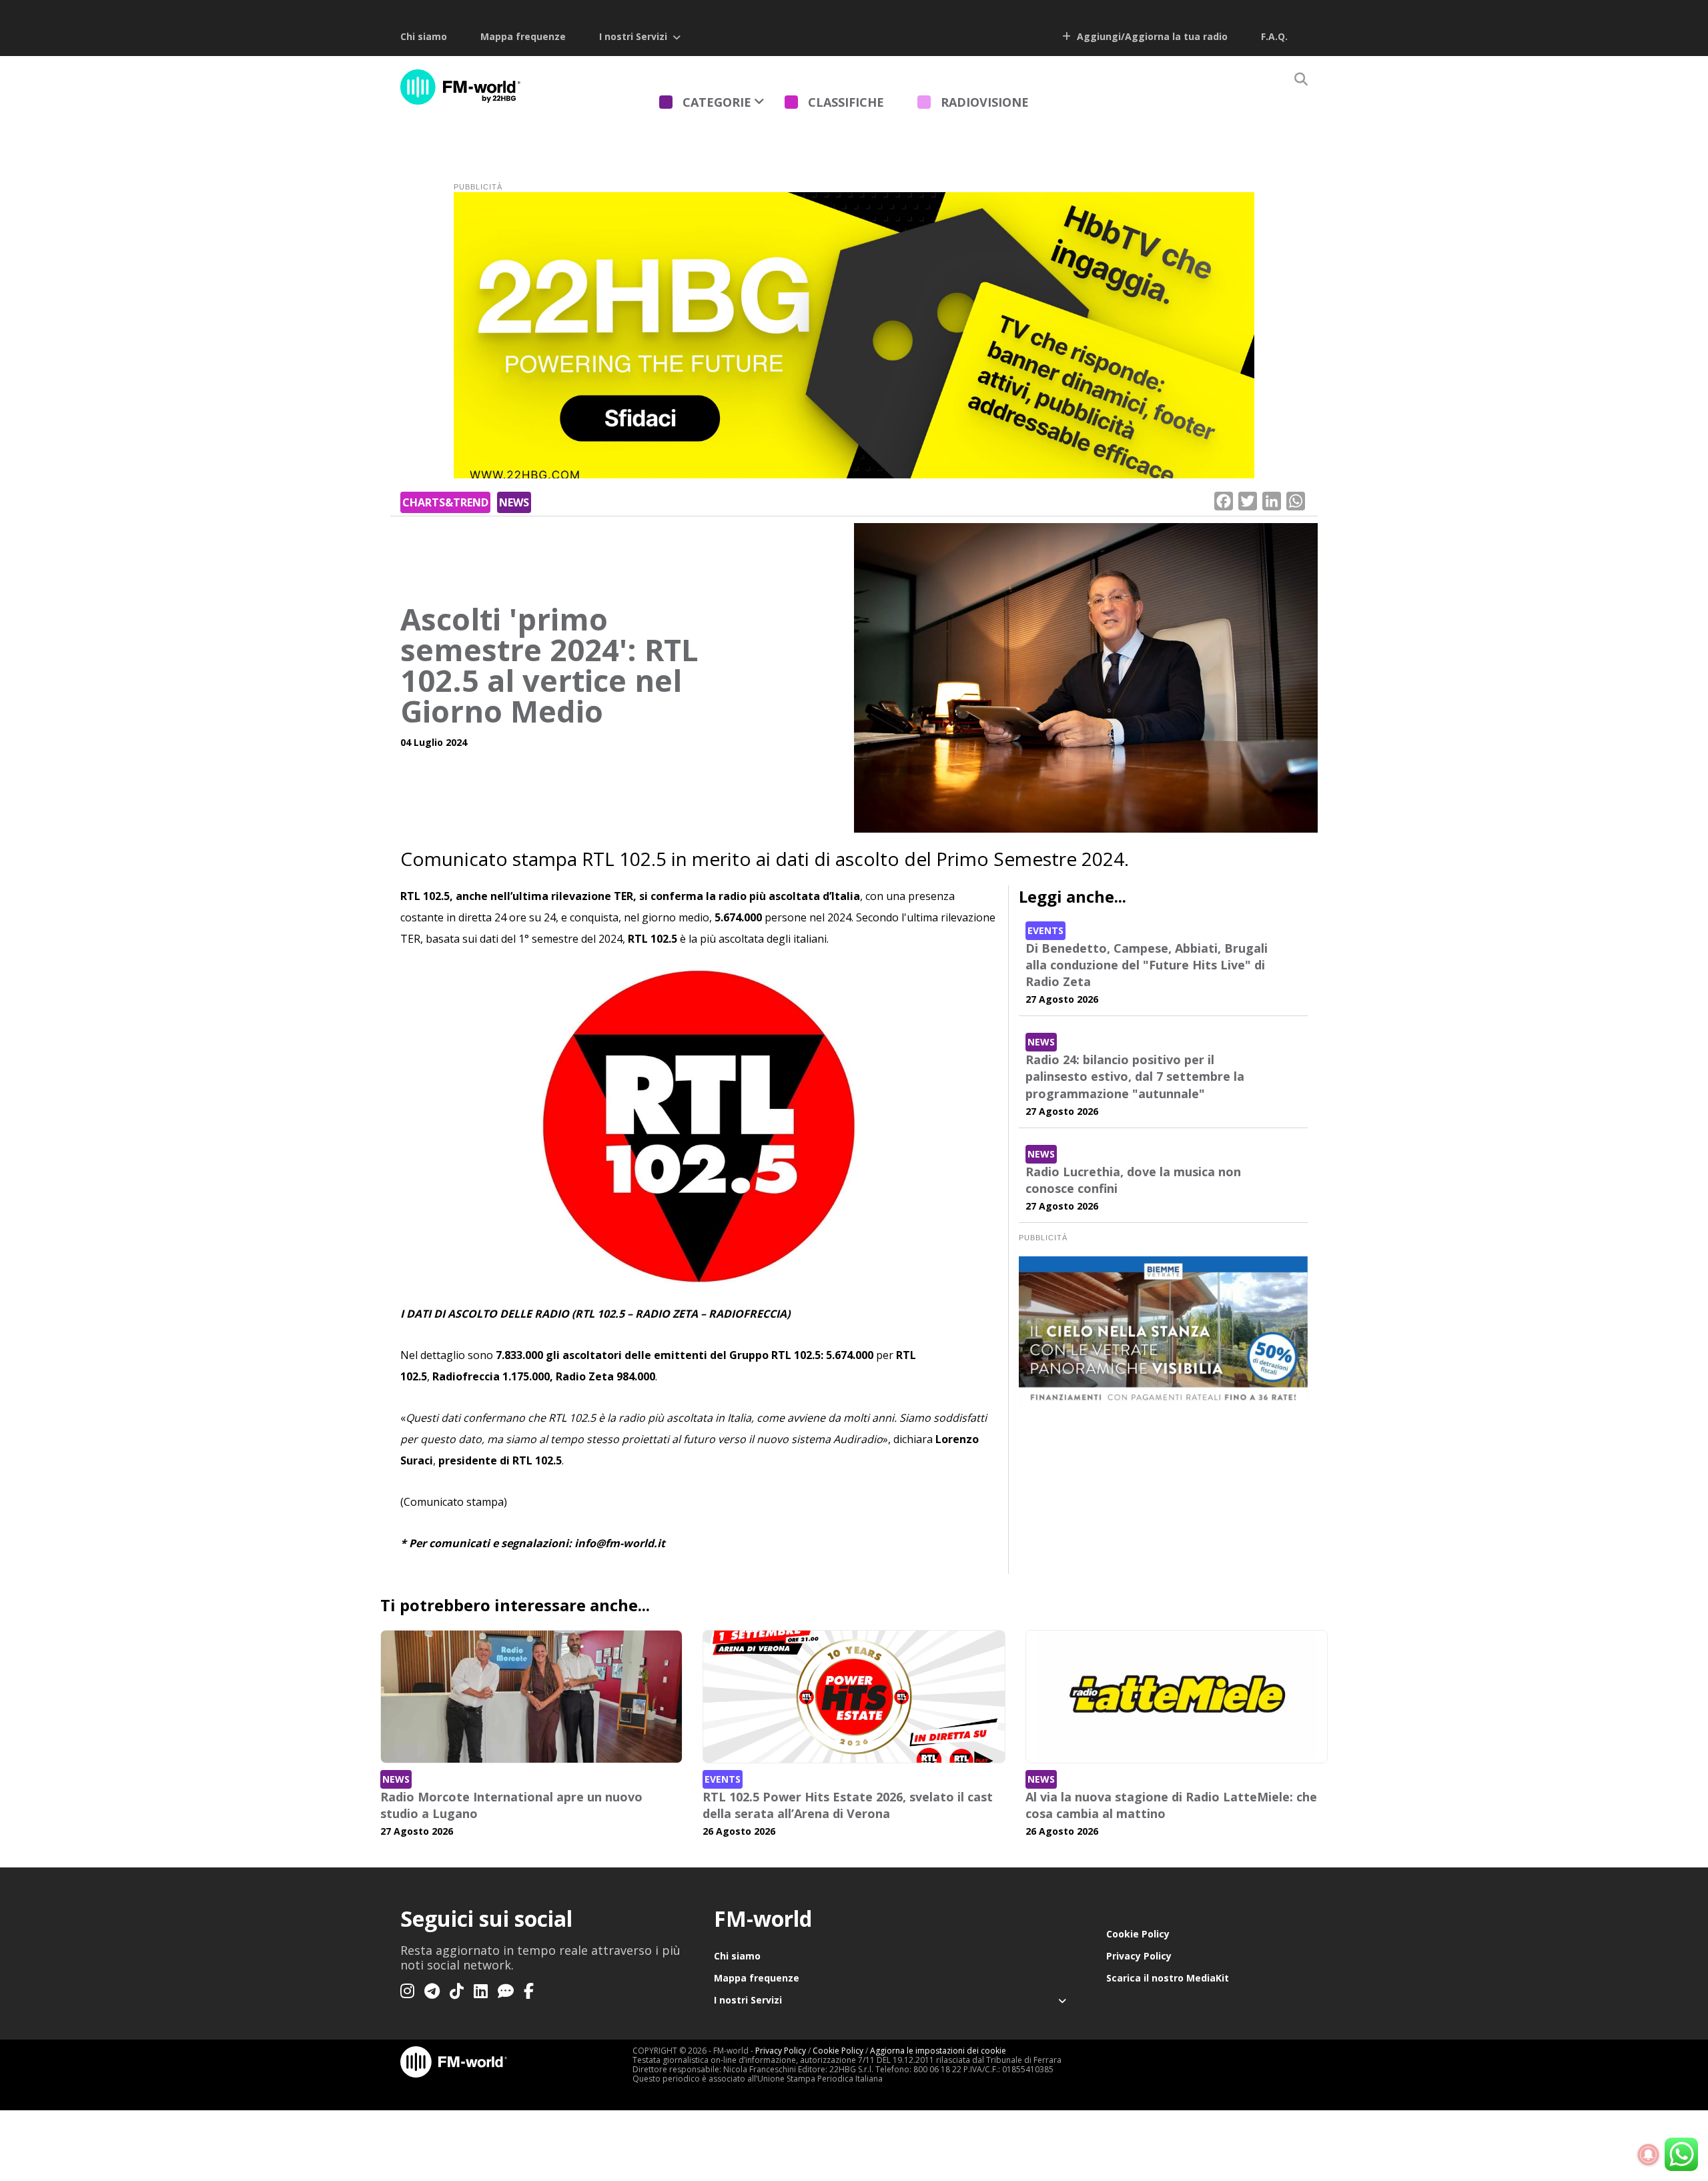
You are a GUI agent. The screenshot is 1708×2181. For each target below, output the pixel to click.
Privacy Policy (1139, 1956)
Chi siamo (424, 36)
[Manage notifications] (1649, 2155)
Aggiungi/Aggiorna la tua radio (1151, 36)
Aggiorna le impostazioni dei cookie (938, 2051)
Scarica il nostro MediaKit (1168, 1978)
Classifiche (846, 102)
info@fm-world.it (620, 1543)
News (514, 502)
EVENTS (1045, 930)
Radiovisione (985, 102)
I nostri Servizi (633, 36)
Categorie (717, 102)
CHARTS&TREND (445, 502)
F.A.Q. (1274, 36)
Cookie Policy (1138, 1934)
